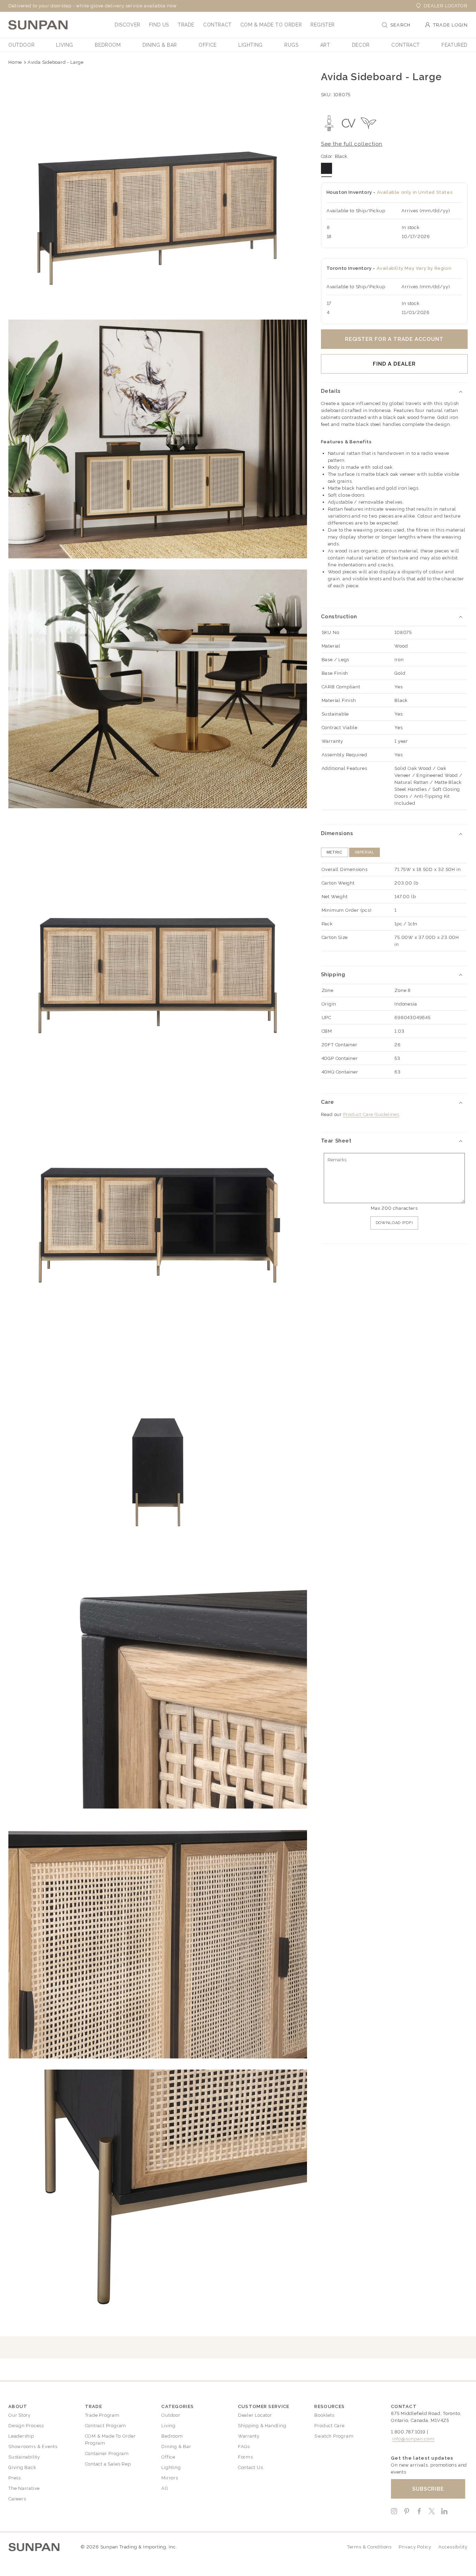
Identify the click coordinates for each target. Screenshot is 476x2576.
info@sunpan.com (413, 2439)
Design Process (26, 2426)
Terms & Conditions (369, 2547)
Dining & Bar (176, 2447)
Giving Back (22, 2467)
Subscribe (428, 2489)
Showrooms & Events (33, 2447)
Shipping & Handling (262, 2426)
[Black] (327, 168)
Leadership (21, 2436)
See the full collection (352, 144)
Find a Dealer (394, 364)
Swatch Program (334, 2436)
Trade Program (102, 2415)
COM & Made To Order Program (110, 2440)
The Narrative (24, 2488)
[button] (128, 25)
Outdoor (171, 2415)
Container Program (107, 2453)
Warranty (249, 2436)
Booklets (324, 2415)
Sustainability (24, 2457)
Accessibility (453, 2547)
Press (15, 2478)
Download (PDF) (394, 1223)
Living (168, 2426)
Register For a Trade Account (394, 339)
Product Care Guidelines (371, 1114)
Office (168, 2457)
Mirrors (170, 2478)
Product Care (329, 2426)
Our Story (20, 2415)
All (165, 2488)
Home (15, 62)
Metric (335, 852)
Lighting (171, 2467)
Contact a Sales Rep (108, 2464)
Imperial (364, 852)
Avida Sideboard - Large (56, 62)
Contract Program (106, 2426)
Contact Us (251, 2467)
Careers (17, 2499)
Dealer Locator (446, 6)
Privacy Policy (415, 2547)
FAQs (244, 2447)
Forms (245, 2457)
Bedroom (172, 2436)
